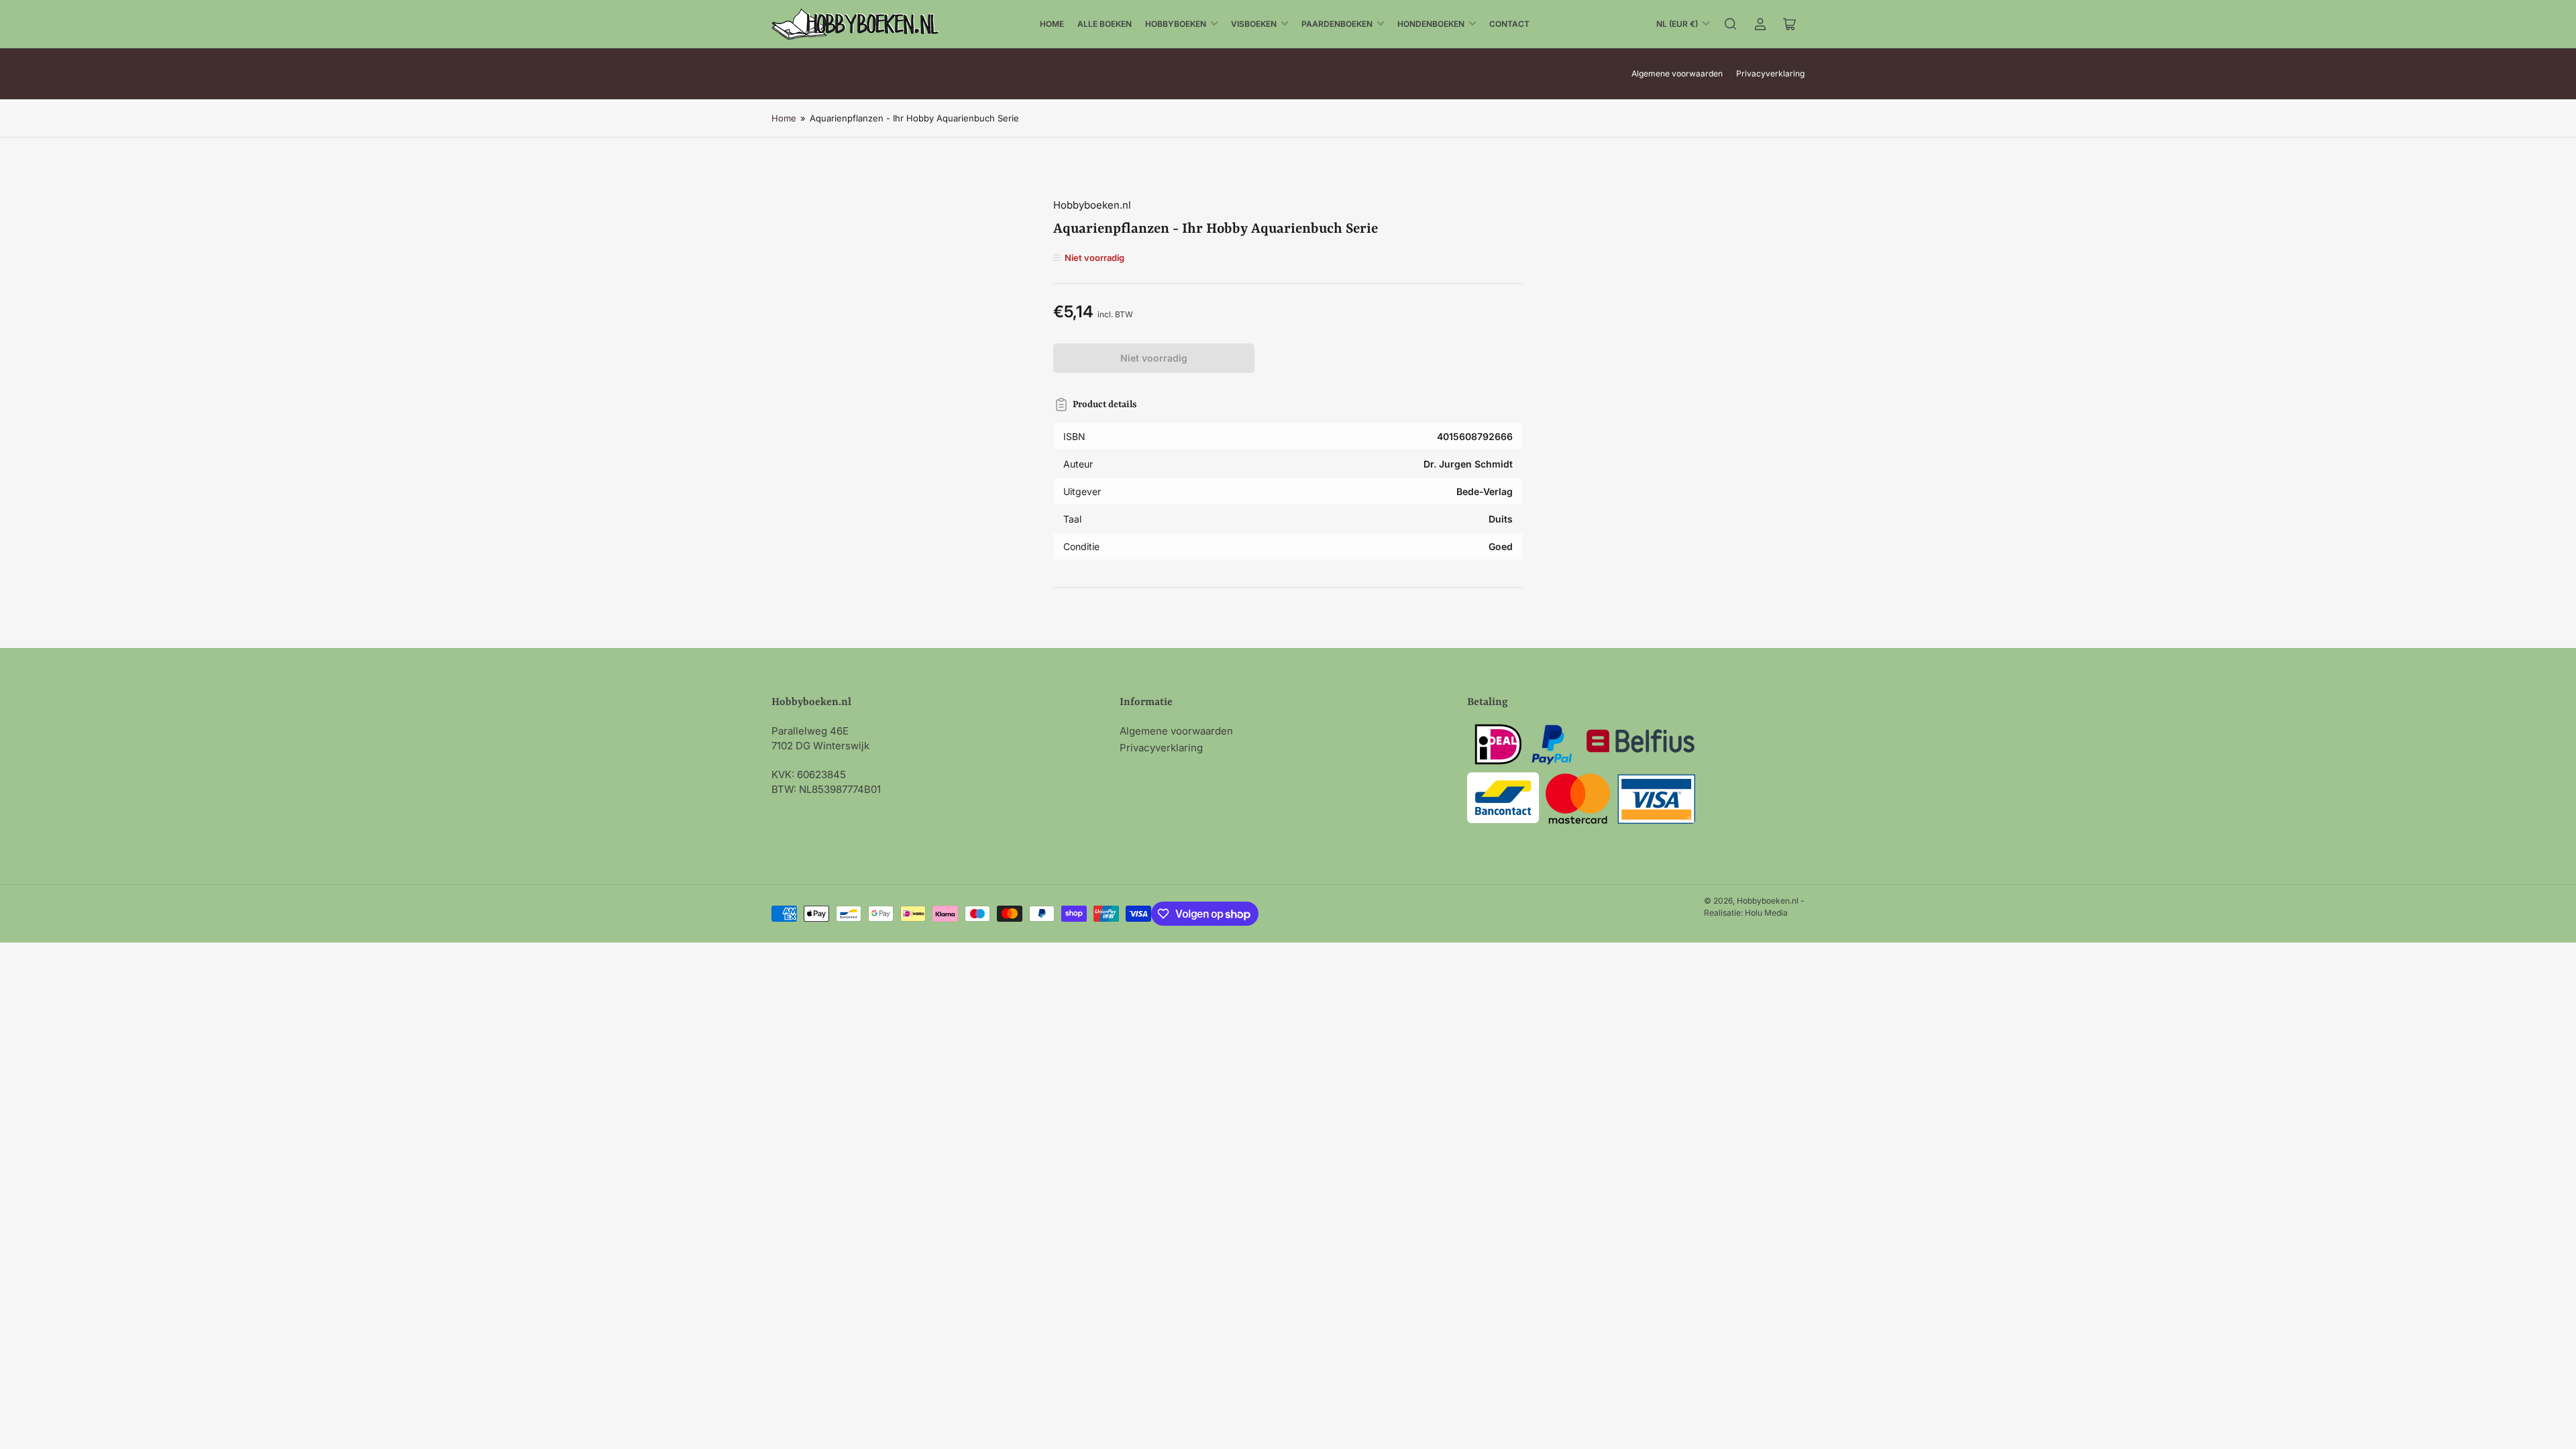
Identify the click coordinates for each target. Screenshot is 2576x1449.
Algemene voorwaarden (1677, 73)
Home (1052, 24)
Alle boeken (1105, 24)
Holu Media (1766, 913)
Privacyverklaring (1770, 73)
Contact (1509, 24)
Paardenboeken (1337, 24)
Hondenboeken (1431, 24)
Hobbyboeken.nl (1092, 205)
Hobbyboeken (1176, 24)
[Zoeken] (1731, 24)
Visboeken (1254, 24)
